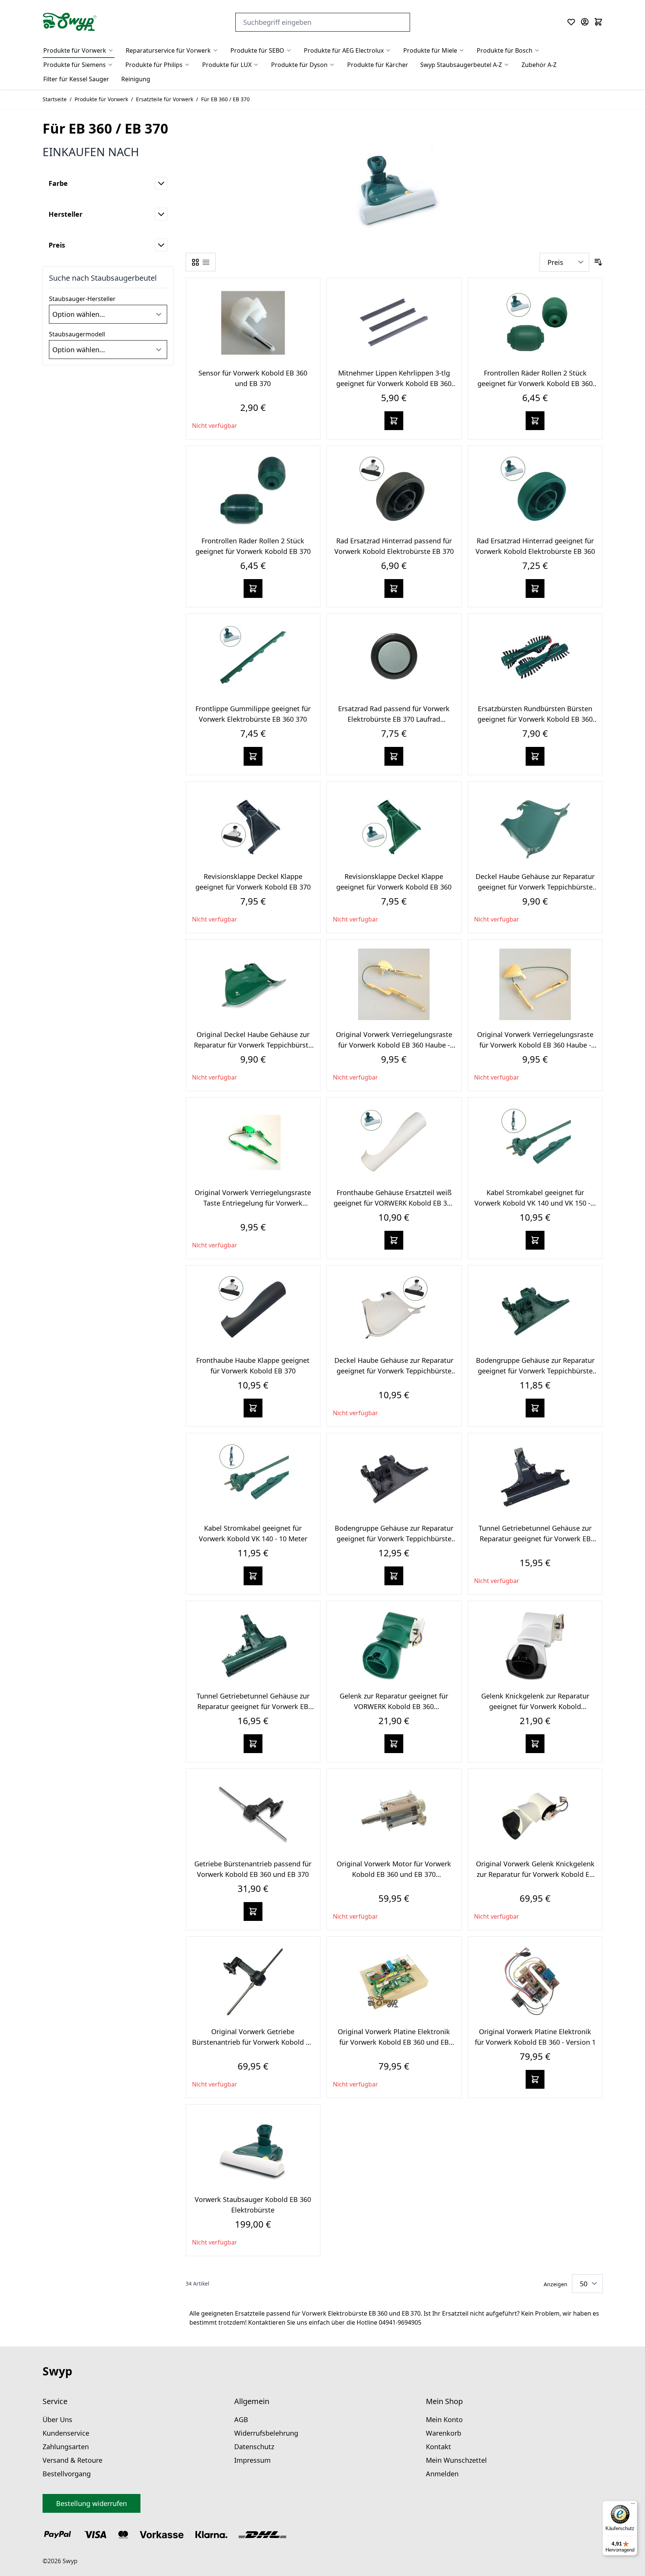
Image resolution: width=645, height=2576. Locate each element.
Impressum (252, 2460)
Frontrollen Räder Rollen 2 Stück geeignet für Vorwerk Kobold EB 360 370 (535, 383)
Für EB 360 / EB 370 (225, 99)
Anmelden (442, 2474)
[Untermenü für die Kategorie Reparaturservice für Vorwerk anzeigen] (215, 50)
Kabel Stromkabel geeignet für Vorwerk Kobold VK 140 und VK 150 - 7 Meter (535, 1203)
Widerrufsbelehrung (266, 2433)
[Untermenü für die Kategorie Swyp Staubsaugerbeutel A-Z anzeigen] (506, 65)
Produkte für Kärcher (378, 65)
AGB (241, 2419)
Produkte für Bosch (505, 50)
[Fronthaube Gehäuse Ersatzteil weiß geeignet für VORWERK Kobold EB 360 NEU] (394, 1142)
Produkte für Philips (154, 65)
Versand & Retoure (72, 2460)
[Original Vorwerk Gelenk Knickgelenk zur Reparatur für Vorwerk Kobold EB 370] (535, 1814)
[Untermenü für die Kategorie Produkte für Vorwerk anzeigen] (111, 50)
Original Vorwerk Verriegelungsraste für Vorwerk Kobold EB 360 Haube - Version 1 (535, 1045)
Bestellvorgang (67, 2474)
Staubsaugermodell (77, 334)
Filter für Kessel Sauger (76, 79)
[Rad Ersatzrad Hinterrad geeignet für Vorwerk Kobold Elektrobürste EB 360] (535, 491)
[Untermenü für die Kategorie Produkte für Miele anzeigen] (462, 50)
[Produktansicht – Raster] (195, 262)
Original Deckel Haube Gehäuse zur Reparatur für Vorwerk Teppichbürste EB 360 (253, 1045)
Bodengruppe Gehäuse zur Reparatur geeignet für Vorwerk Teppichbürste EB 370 (394, 1539)
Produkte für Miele (430, 50)
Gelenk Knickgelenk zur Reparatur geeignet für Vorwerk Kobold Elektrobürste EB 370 (535, 1706)
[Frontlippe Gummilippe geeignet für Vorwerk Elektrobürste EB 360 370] (253, 658)
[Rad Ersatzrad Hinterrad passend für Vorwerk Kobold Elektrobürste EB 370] (394, 491)
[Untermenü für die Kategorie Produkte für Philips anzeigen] (187, 65)
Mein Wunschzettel (456, 2460)
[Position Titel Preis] (564, 262)
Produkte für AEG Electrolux (344, 50)
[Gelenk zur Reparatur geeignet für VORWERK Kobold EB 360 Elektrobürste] (394, 1646)
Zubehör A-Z (539, 65)
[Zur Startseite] (70, 22)
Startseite (55, 99)
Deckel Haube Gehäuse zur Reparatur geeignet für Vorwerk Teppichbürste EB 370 (394, 1371)
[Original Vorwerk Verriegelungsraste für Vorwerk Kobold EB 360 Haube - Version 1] (535, 984)
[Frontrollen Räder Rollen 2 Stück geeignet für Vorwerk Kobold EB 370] (253, 491)
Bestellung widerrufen (91, 2503)
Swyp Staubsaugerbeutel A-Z (461, 65)
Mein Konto (444, 2419)
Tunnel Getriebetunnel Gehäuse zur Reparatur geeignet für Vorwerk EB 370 (535, 1539)
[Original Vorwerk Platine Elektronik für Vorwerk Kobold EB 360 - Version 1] (535, 1981)
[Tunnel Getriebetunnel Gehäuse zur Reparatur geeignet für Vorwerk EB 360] (253, 1646)
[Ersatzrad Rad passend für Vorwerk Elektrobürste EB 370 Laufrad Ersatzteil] (394, 658)
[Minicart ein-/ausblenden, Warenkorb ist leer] (598, 22)
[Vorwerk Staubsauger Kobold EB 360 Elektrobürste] (253, 2149)
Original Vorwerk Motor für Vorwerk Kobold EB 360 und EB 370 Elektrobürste (394, 1874)
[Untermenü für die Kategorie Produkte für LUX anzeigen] (256, 65)
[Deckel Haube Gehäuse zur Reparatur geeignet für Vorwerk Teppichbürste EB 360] (535, 826)
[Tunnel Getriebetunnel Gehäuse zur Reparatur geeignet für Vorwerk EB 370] (535, 1478)
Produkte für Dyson (299, 65)
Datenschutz (254, 2447)
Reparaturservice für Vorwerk (168, 50)
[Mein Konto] (585, 22)
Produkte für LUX (227, 65)
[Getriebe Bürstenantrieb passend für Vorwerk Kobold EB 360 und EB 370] (253, 1814)
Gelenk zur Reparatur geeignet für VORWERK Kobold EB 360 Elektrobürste (394, 1706)
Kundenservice (66, 2433)
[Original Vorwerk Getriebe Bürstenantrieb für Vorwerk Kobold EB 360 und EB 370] (253, 1981)
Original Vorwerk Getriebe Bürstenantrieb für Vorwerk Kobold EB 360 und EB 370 (253, 2042)
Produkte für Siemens (75, 65)
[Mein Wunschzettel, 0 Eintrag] (571, 22)
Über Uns (57, 2419)
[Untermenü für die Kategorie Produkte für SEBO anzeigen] (289, 50)
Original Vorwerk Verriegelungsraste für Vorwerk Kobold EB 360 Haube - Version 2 (394, 1045)
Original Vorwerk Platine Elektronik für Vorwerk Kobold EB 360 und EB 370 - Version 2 (394, 2042)
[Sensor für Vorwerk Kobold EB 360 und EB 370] (253, 323)
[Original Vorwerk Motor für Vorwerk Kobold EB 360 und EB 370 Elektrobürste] (394, 1814)
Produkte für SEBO (257, 50)
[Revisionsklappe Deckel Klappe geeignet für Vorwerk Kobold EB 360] (394, 826)
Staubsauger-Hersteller (82, 299)
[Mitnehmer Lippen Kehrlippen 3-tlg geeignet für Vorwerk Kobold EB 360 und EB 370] (394, 323)
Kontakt (438, 2447)
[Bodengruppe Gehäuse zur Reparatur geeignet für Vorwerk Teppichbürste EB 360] (535, 1310)
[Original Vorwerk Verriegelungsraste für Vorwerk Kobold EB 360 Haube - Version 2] (394, 984)
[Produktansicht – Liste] (206, 262)
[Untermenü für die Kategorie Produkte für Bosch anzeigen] (537, 50)
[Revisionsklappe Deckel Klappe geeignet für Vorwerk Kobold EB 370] (253, 826)
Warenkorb (444, 2433)
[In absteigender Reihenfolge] (598, 262)
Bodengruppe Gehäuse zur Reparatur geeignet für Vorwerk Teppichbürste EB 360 (535, 1371)
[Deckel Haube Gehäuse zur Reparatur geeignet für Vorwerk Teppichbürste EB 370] (394, 1310)
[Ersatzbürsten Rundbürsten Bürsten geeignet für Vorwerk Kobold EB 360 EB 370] (535, 658)
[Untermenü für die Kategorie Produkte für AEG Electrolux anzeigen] (388, 50)
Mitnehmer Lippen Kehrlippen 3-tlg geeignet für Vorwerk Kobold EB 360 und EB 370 (394, 383)
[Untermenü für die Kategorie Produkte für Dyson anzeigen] (332, 65)
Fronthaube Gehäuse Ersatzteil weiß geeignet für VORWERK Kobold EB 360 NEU (394, 1203)
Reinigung (136, 79)
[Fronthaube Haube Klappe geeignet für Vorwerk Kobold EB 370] (253, 1310)
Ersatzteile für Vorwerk (165, 99)
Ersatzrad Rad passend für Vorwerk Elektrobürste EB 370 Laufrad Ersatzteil (394, 719)
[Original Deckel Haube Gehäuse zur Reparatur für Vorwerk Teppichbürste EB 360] (253, 984)
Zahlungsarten (66, 2447)
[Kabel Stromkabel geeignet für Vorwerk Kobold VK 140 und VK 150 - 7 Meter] (535, 1142)
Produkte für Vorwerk (75, 50)
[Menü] (633, 2505)
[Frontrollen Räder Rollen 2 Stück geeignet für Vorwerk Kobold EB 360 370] (535, 323)
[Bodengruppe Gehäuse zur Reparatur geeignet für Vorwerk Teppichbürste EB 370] (394, 1478)
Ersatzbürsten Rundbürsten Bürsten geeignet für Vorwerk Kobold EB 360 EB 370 (535, 719)
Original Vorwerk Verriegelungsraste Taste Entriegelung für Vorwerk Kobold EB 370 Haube (253, 1203)
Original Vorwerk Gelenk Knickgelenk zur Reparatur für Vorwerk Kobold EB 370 (535, 1874)
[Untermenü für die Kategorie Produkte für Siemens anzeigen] (110, 65)
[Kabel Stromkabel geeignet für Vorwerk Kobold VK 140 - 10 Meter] (253, 1478)
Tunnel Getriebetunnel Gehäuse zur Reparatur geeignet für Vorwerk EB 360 (253, 1706)
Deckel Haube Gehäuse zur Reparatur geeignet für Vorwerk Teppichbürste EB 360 (535, 887)
